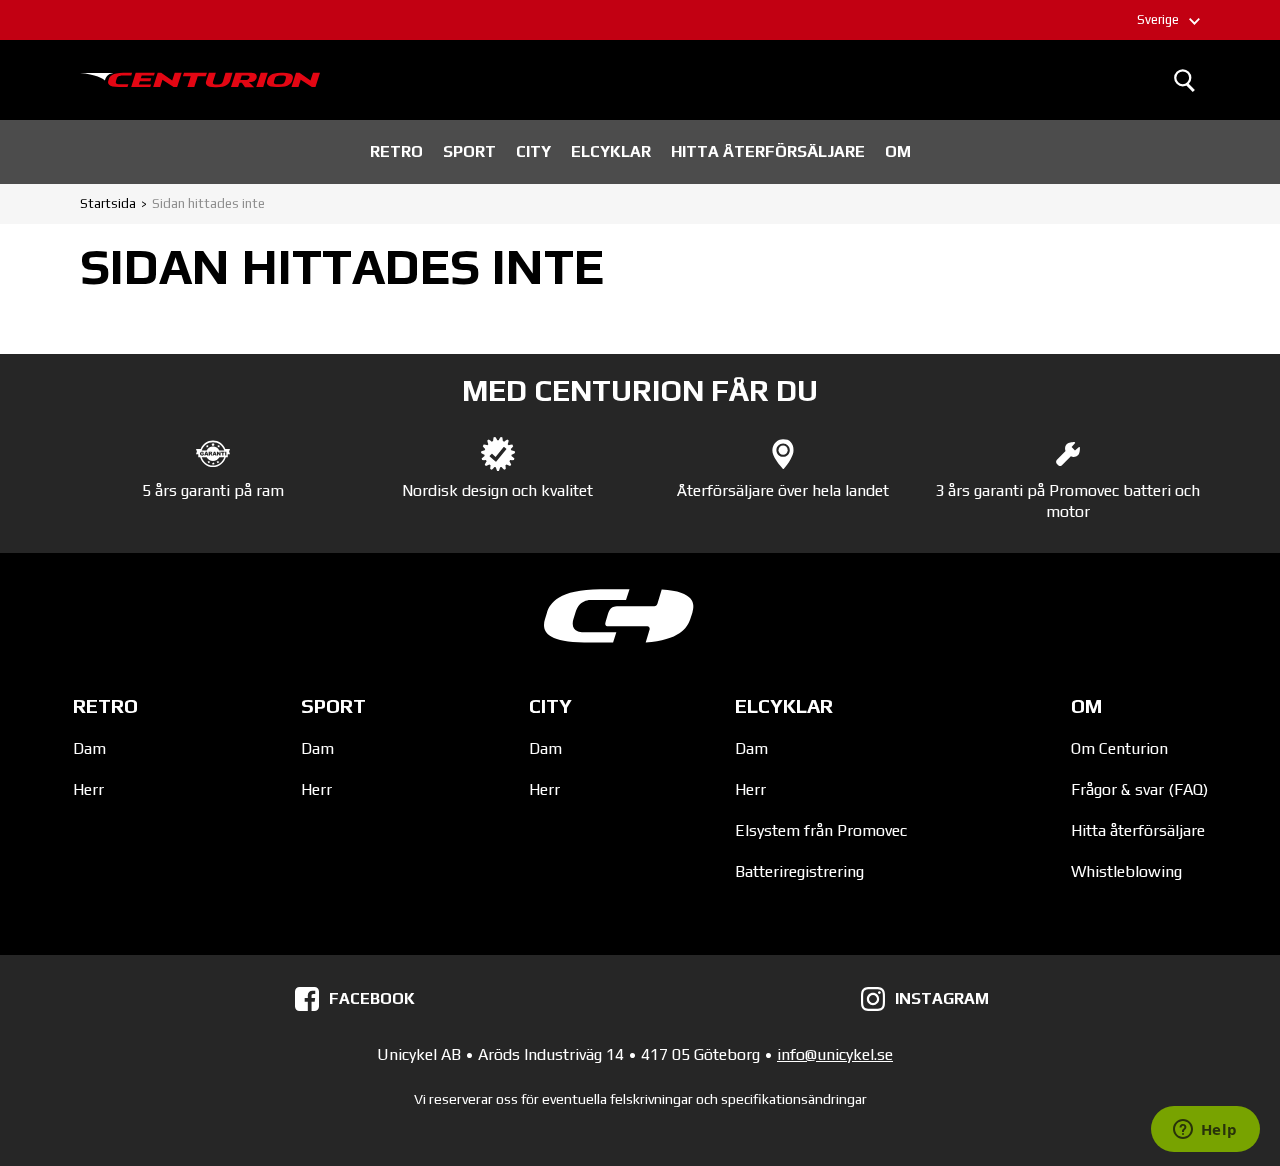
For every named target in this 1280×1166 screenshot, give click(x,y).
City (533, 151)
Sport (469, 151)
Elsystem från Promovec (821, 830)
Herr (88, 789)
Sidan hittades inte (208, 203)
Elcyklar (611, 151)
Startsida (108, 203)
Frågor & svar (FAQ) (1139, 789)
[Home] (200, 80)
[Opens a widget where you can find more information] (1205, 1131)
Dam (89, 748)
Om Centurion (1119, 748)
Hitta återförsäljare (768, 151)
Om (898, 151)
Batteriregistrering (799, 871)
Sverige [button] (1158, 19)
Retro (396, 151)
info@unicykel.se (835, 1054)
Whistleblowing (1126, 871)
